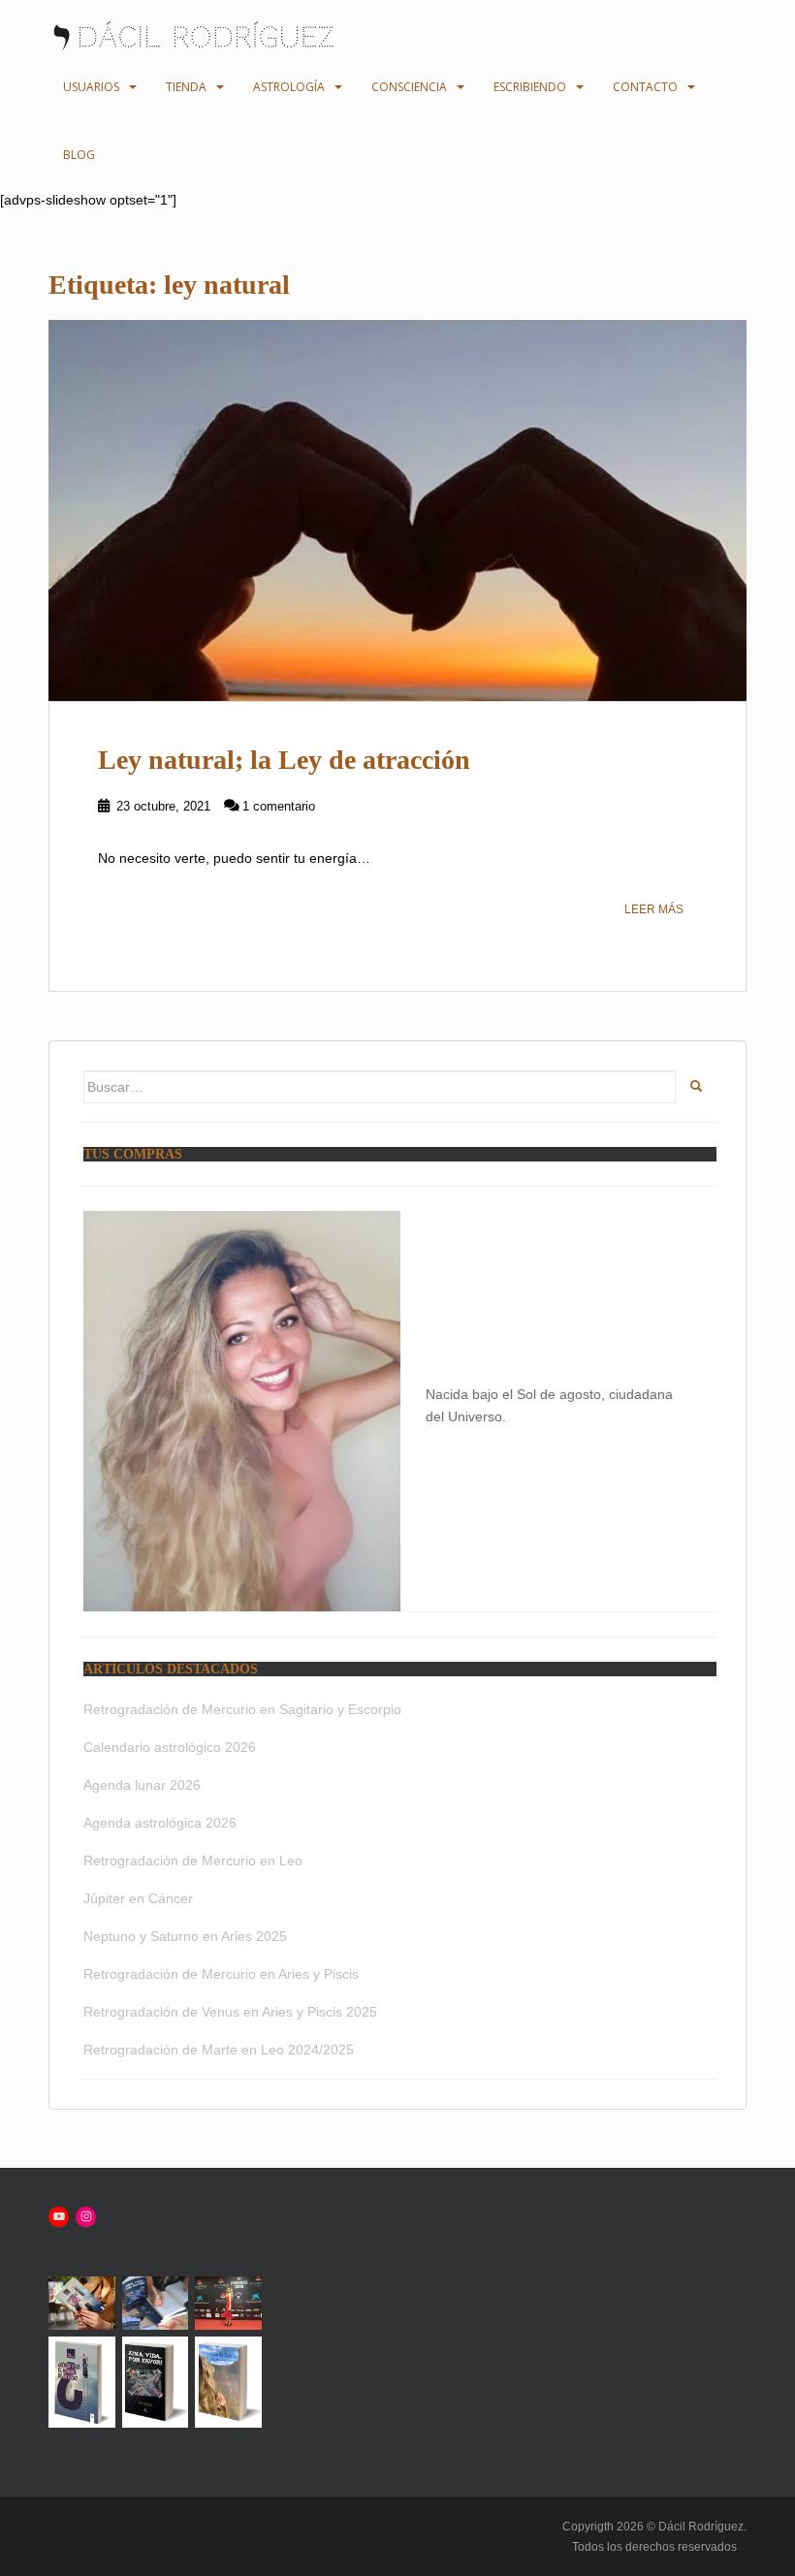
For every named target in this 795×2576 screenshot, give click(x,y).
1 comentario (279, 806)
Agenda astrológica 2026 (160, 1823)
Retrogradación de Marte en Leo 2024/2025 (219, 2050)
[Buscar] (696, 1087)
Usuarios (91, 87)
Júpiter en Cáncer (138, 1898)
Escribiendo (530, 87)
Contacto (645, 87)
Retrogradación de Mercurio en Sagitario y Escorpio (242, 1709)
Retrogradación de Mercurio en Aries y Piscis (221, 1974)
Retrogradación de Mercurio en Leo (193, 1860)
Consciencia (409, 87)
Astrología (289, 87)
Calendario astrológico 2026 (170, 1747)
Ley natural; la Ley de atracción (284, 760)
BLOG (79, 155)
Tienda (186, 87)
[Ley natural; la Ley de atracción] (397, 511)
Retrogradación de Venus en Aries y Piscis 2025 (230, 2012)
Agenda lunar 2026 (142, 1785)
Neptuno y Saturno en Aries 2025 (185, 1936)
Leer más (654, 909)
